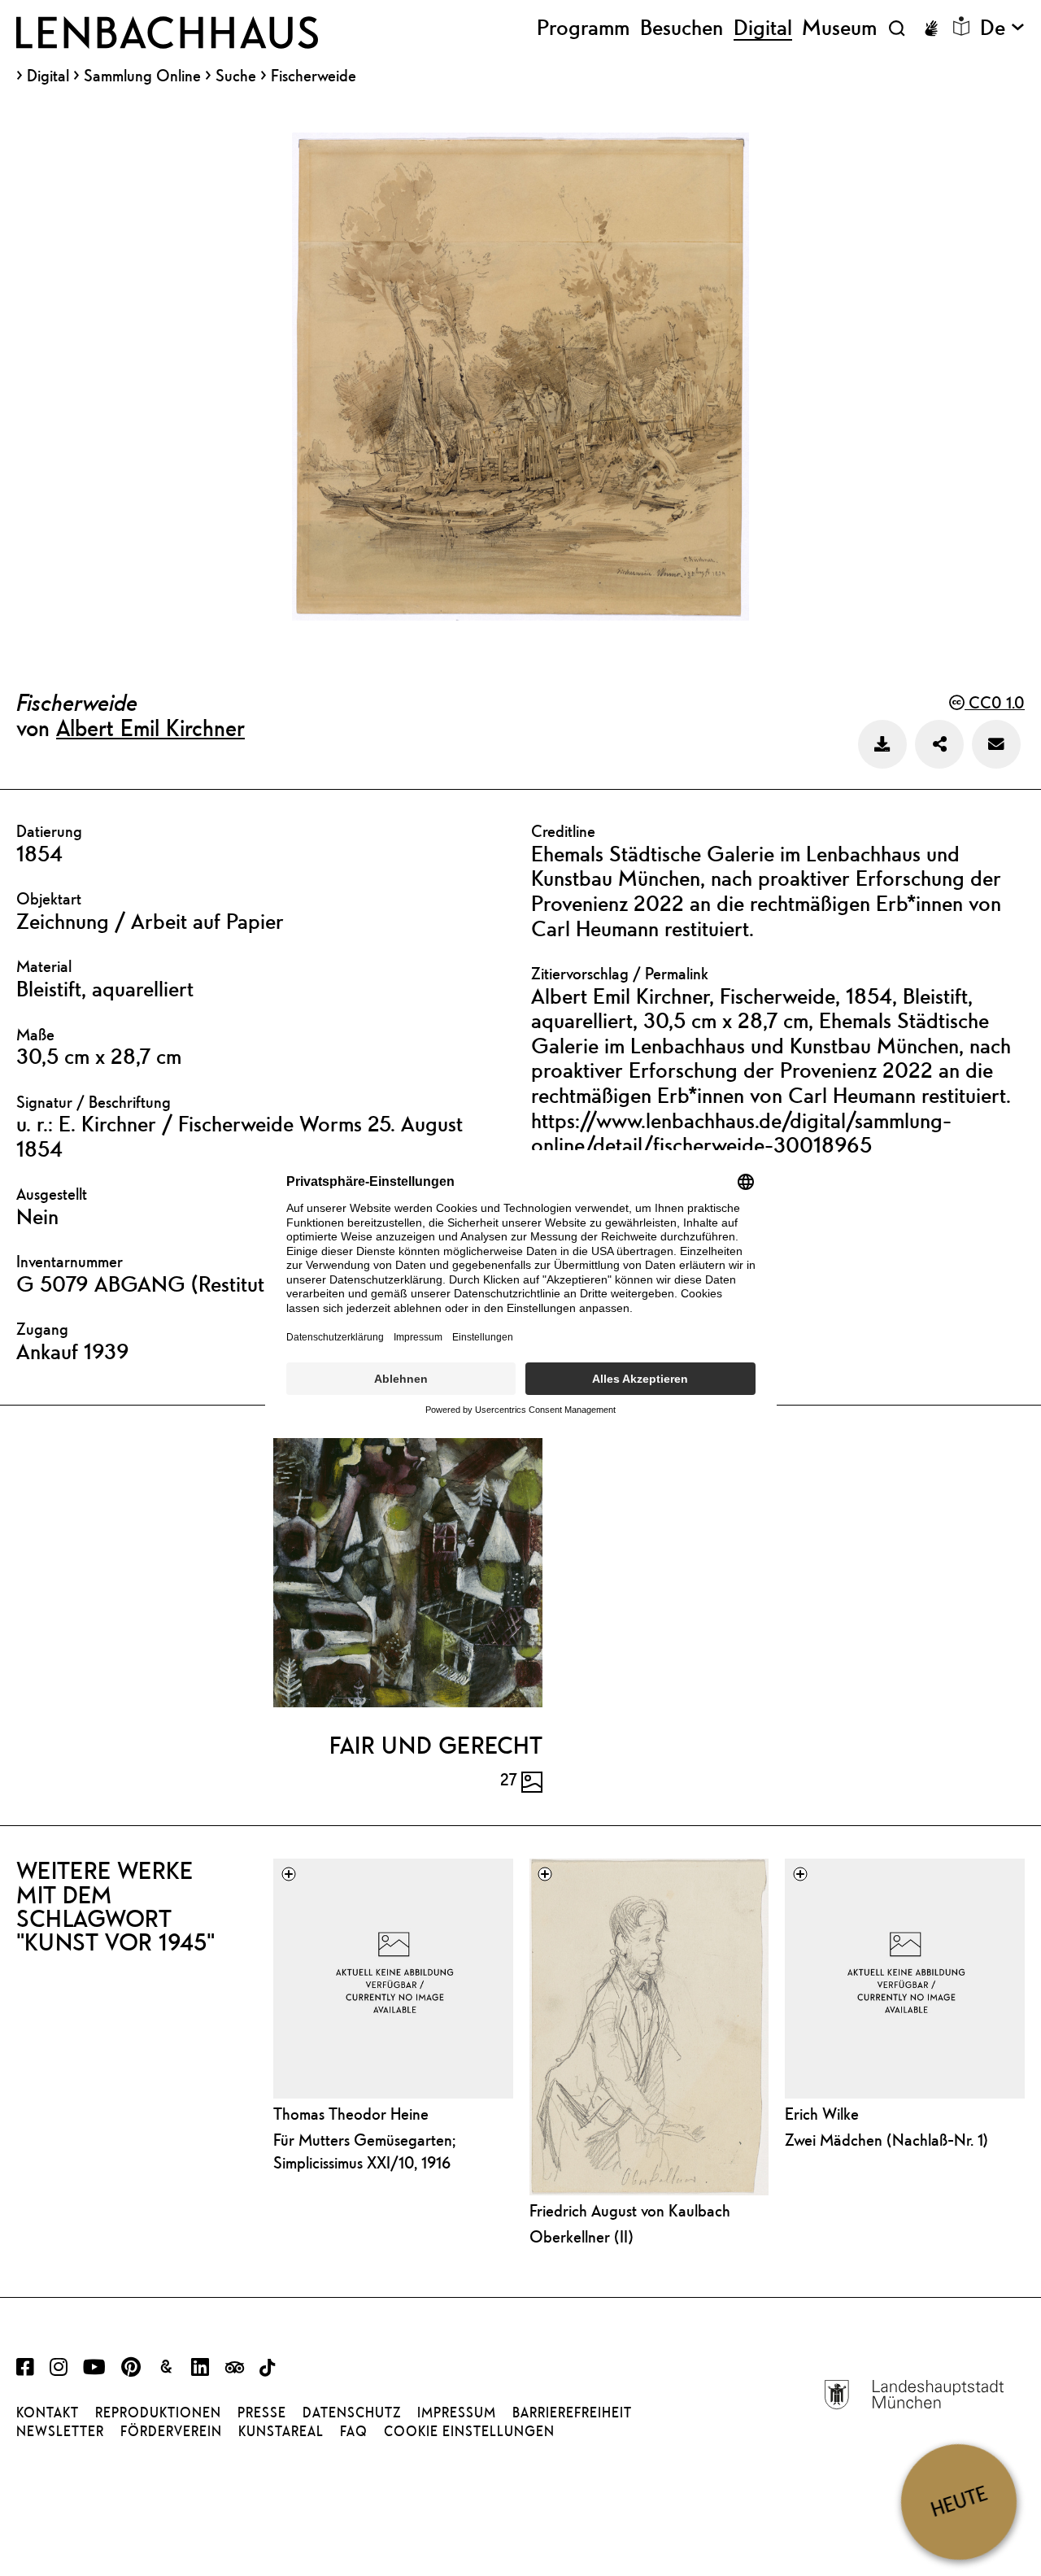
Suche (236, 75)
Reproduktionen (158, 2413)
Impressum (457, 2413)
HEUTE (959, 2502)
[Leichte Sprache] (961, 26)
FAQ (354, 2431)
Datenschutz (352, 2413)
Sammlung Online (142, 76)
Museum (839, 28)
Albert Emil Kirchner (150, 727)
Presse (262, 2413)
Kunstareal (281, 2431)
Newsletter (60, 2431)
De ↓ (1002, 28)
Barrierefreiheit (572, 2413)
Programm (583, 28)
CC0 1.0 (995, 702)
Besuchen (682, 28)
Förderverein (171, 2431)
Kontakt (48, 2413)
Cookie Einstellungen (469, 2431)
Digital (48, 76)
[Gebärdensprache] (931, 28)
